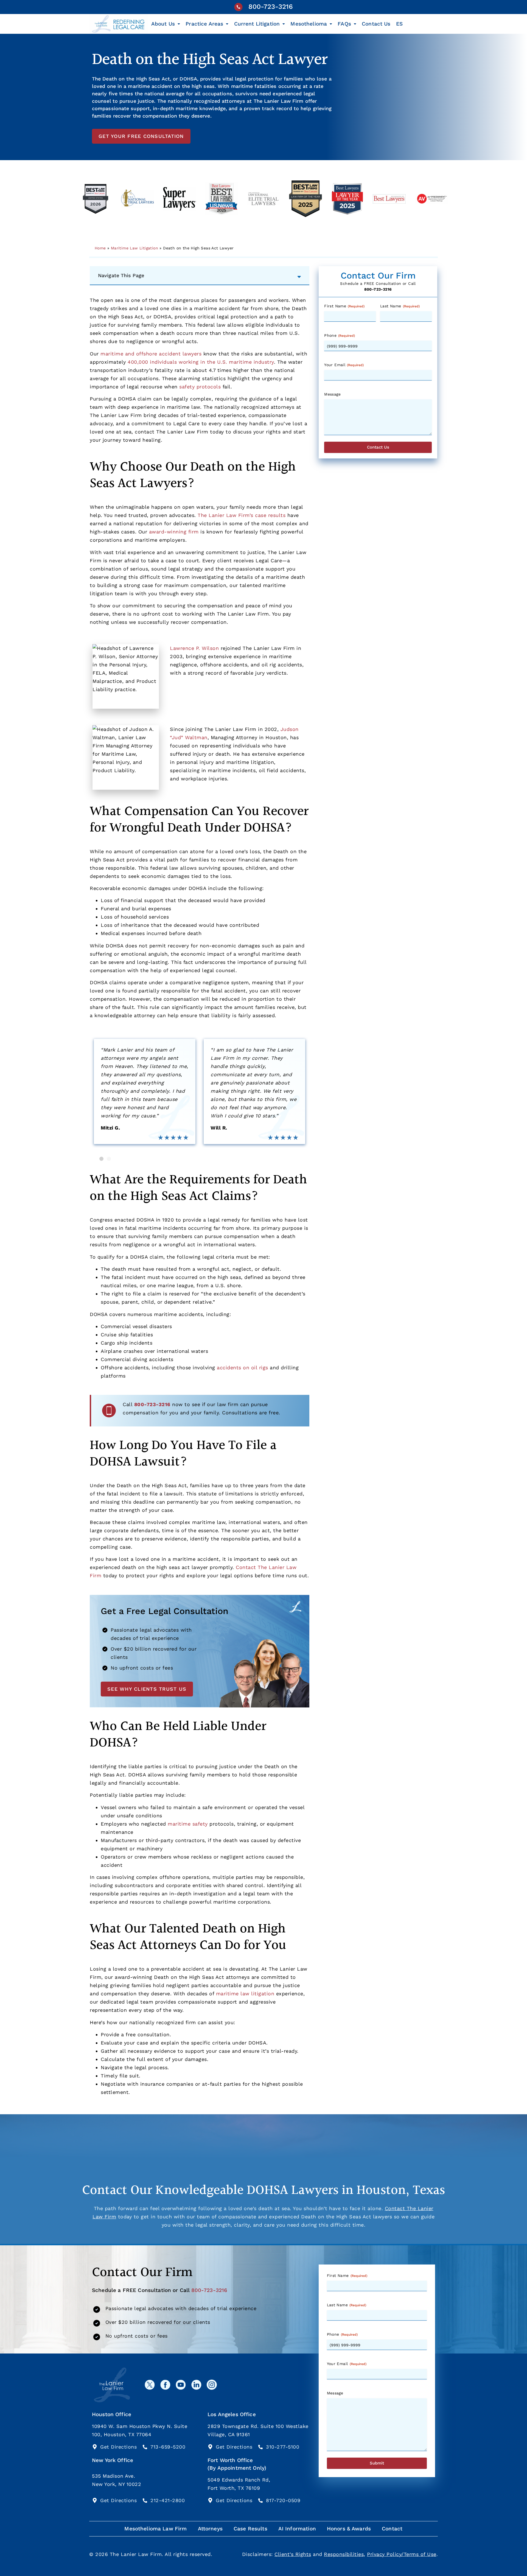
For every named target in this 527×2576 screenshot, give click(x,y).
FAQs (344, 24)
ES (399, 24)
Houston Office (112, 2414)
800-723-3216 (271, 7)
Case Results (250, 2529)
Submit (377, 2463)
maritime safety (188, 1824)
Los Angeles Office (232, 2414)
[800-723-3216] (238, 7)
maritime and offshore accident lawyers (151, 354)
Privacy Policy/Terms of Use (402, 2554)
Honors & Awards (349, 2529)
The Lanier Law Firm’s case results (242, 515)
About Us (163, 24)
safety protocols (200, 387)
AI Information (297, 2529)
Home (100, 248)
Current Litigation (257, 24)
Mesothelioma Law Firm (155, 2529)
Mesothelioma (309, 24)
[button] (101, 1159)
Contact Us (376, 24)
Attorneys (210, 2529)
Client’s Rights (293, 2554)
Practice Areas (204, 24)
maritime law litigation (245, 1994)
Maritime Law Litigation (134, 248)
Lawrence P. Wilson (194, 648)
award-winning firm (174, 532)
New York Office (113, 2460)
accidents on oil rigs (243, 1368)
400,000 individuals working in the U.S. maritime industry (201, 362)
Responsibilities (344, 2554)
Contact (392, 2529)
